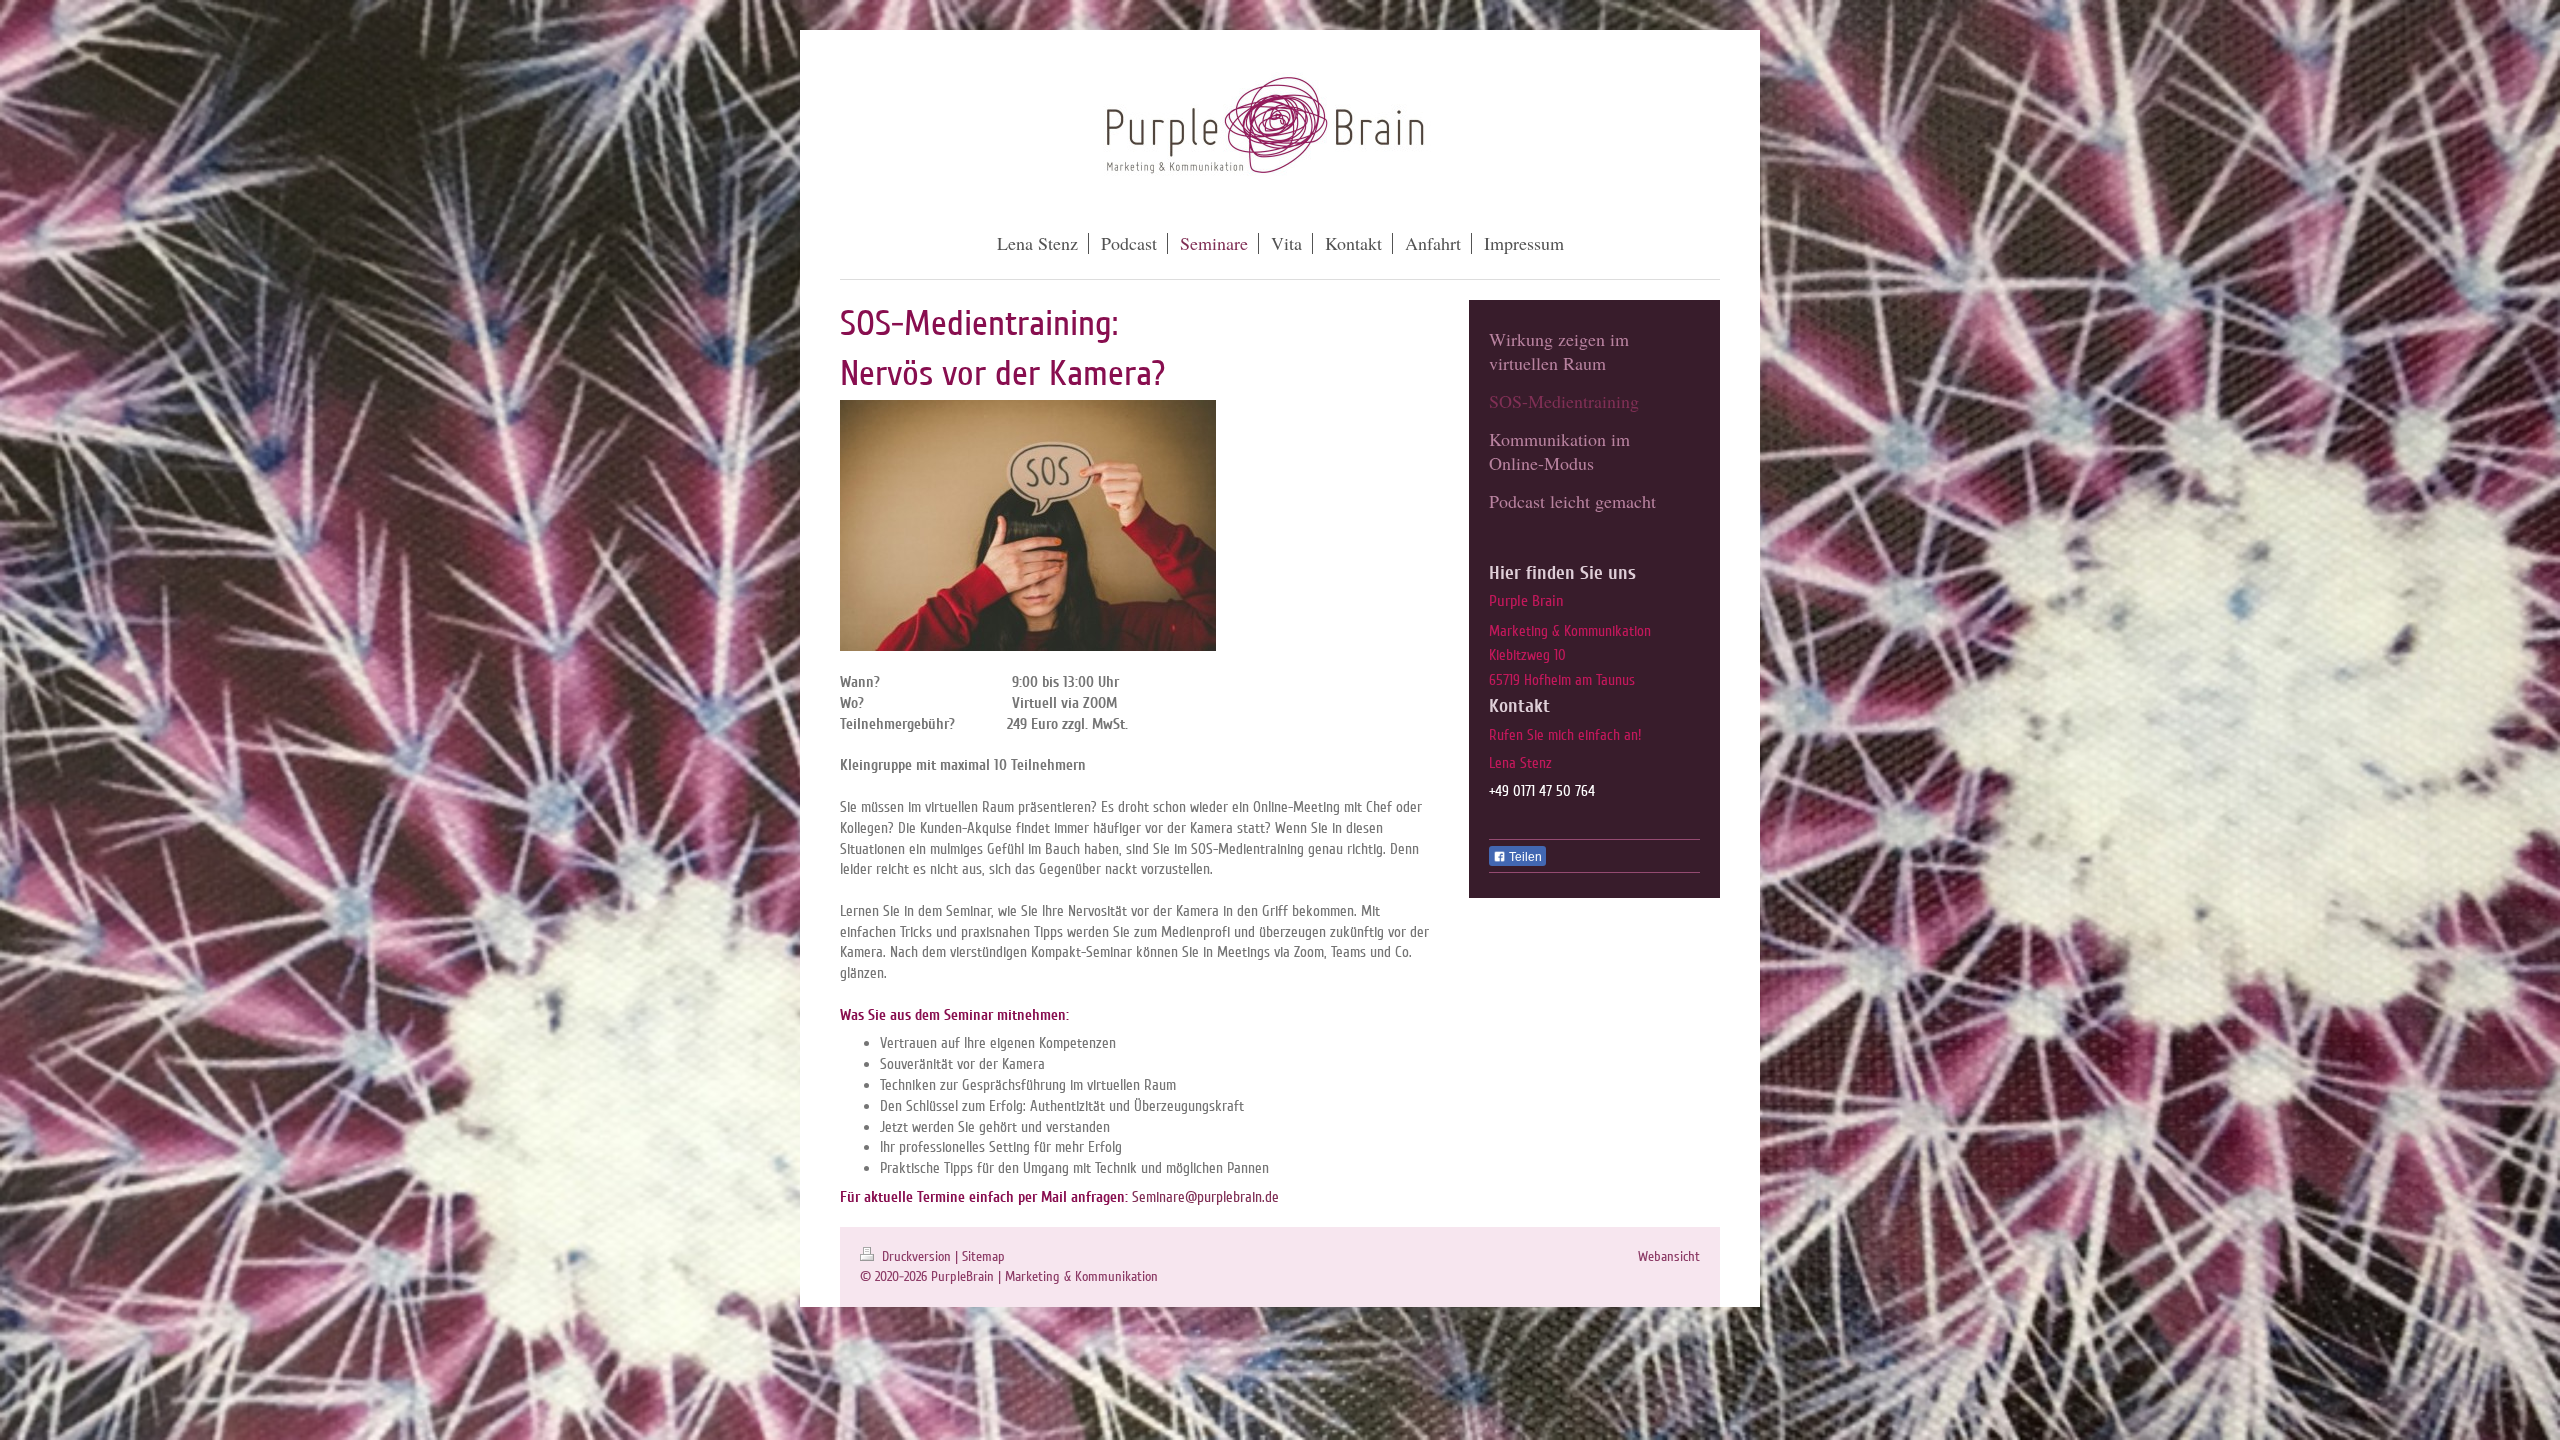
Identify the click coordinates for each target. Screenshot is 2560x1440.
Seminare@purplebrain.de (1205, 1197)
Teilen (1524, 857)
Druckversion (916, 1256)
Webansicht (1669, 1256)
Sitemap (983, 1256)
